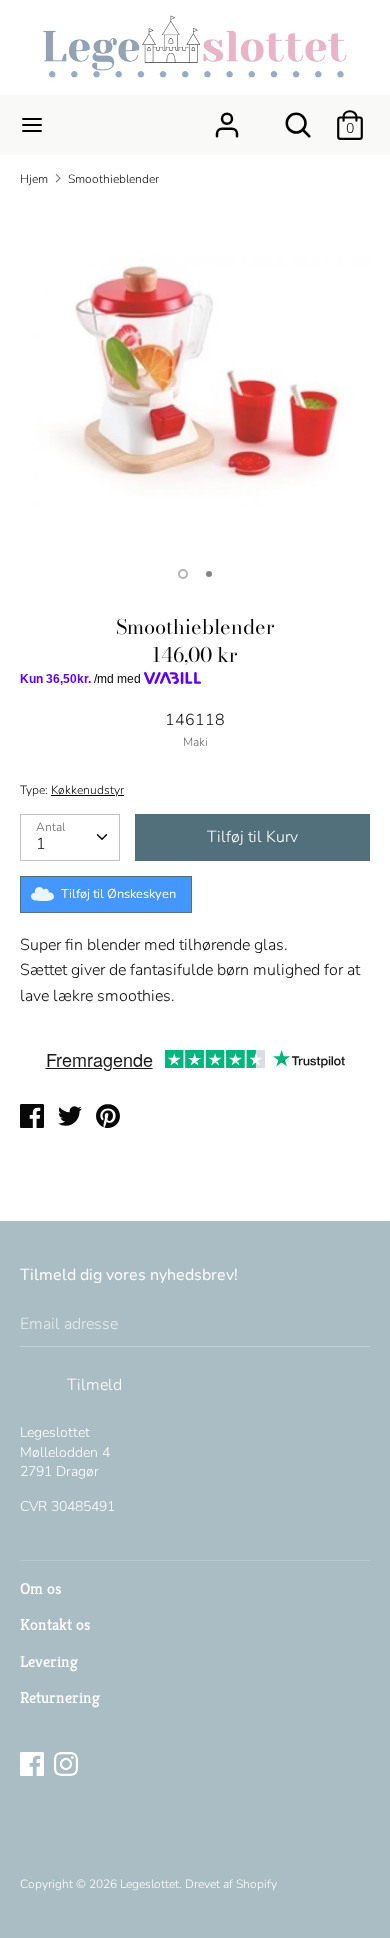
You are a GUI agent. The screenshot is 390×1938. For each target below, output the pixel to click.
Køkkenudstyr (87, 790)
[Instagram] (68, 1766)
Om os (40, 1588)
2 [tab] (209, 574)
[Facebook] (34, 1766)
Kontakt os (55, 1624)
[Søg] (298, 117)
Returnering (60, 1697)
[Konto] (227, 117)
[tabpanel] (195, 378)
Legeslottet (149, 1884)
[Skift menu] (32, 125)
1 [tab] (183, 574)
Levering (49, 1661)
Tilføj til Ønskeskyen (118, 894)
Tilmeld (94, 1385)
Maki (195, 742)
